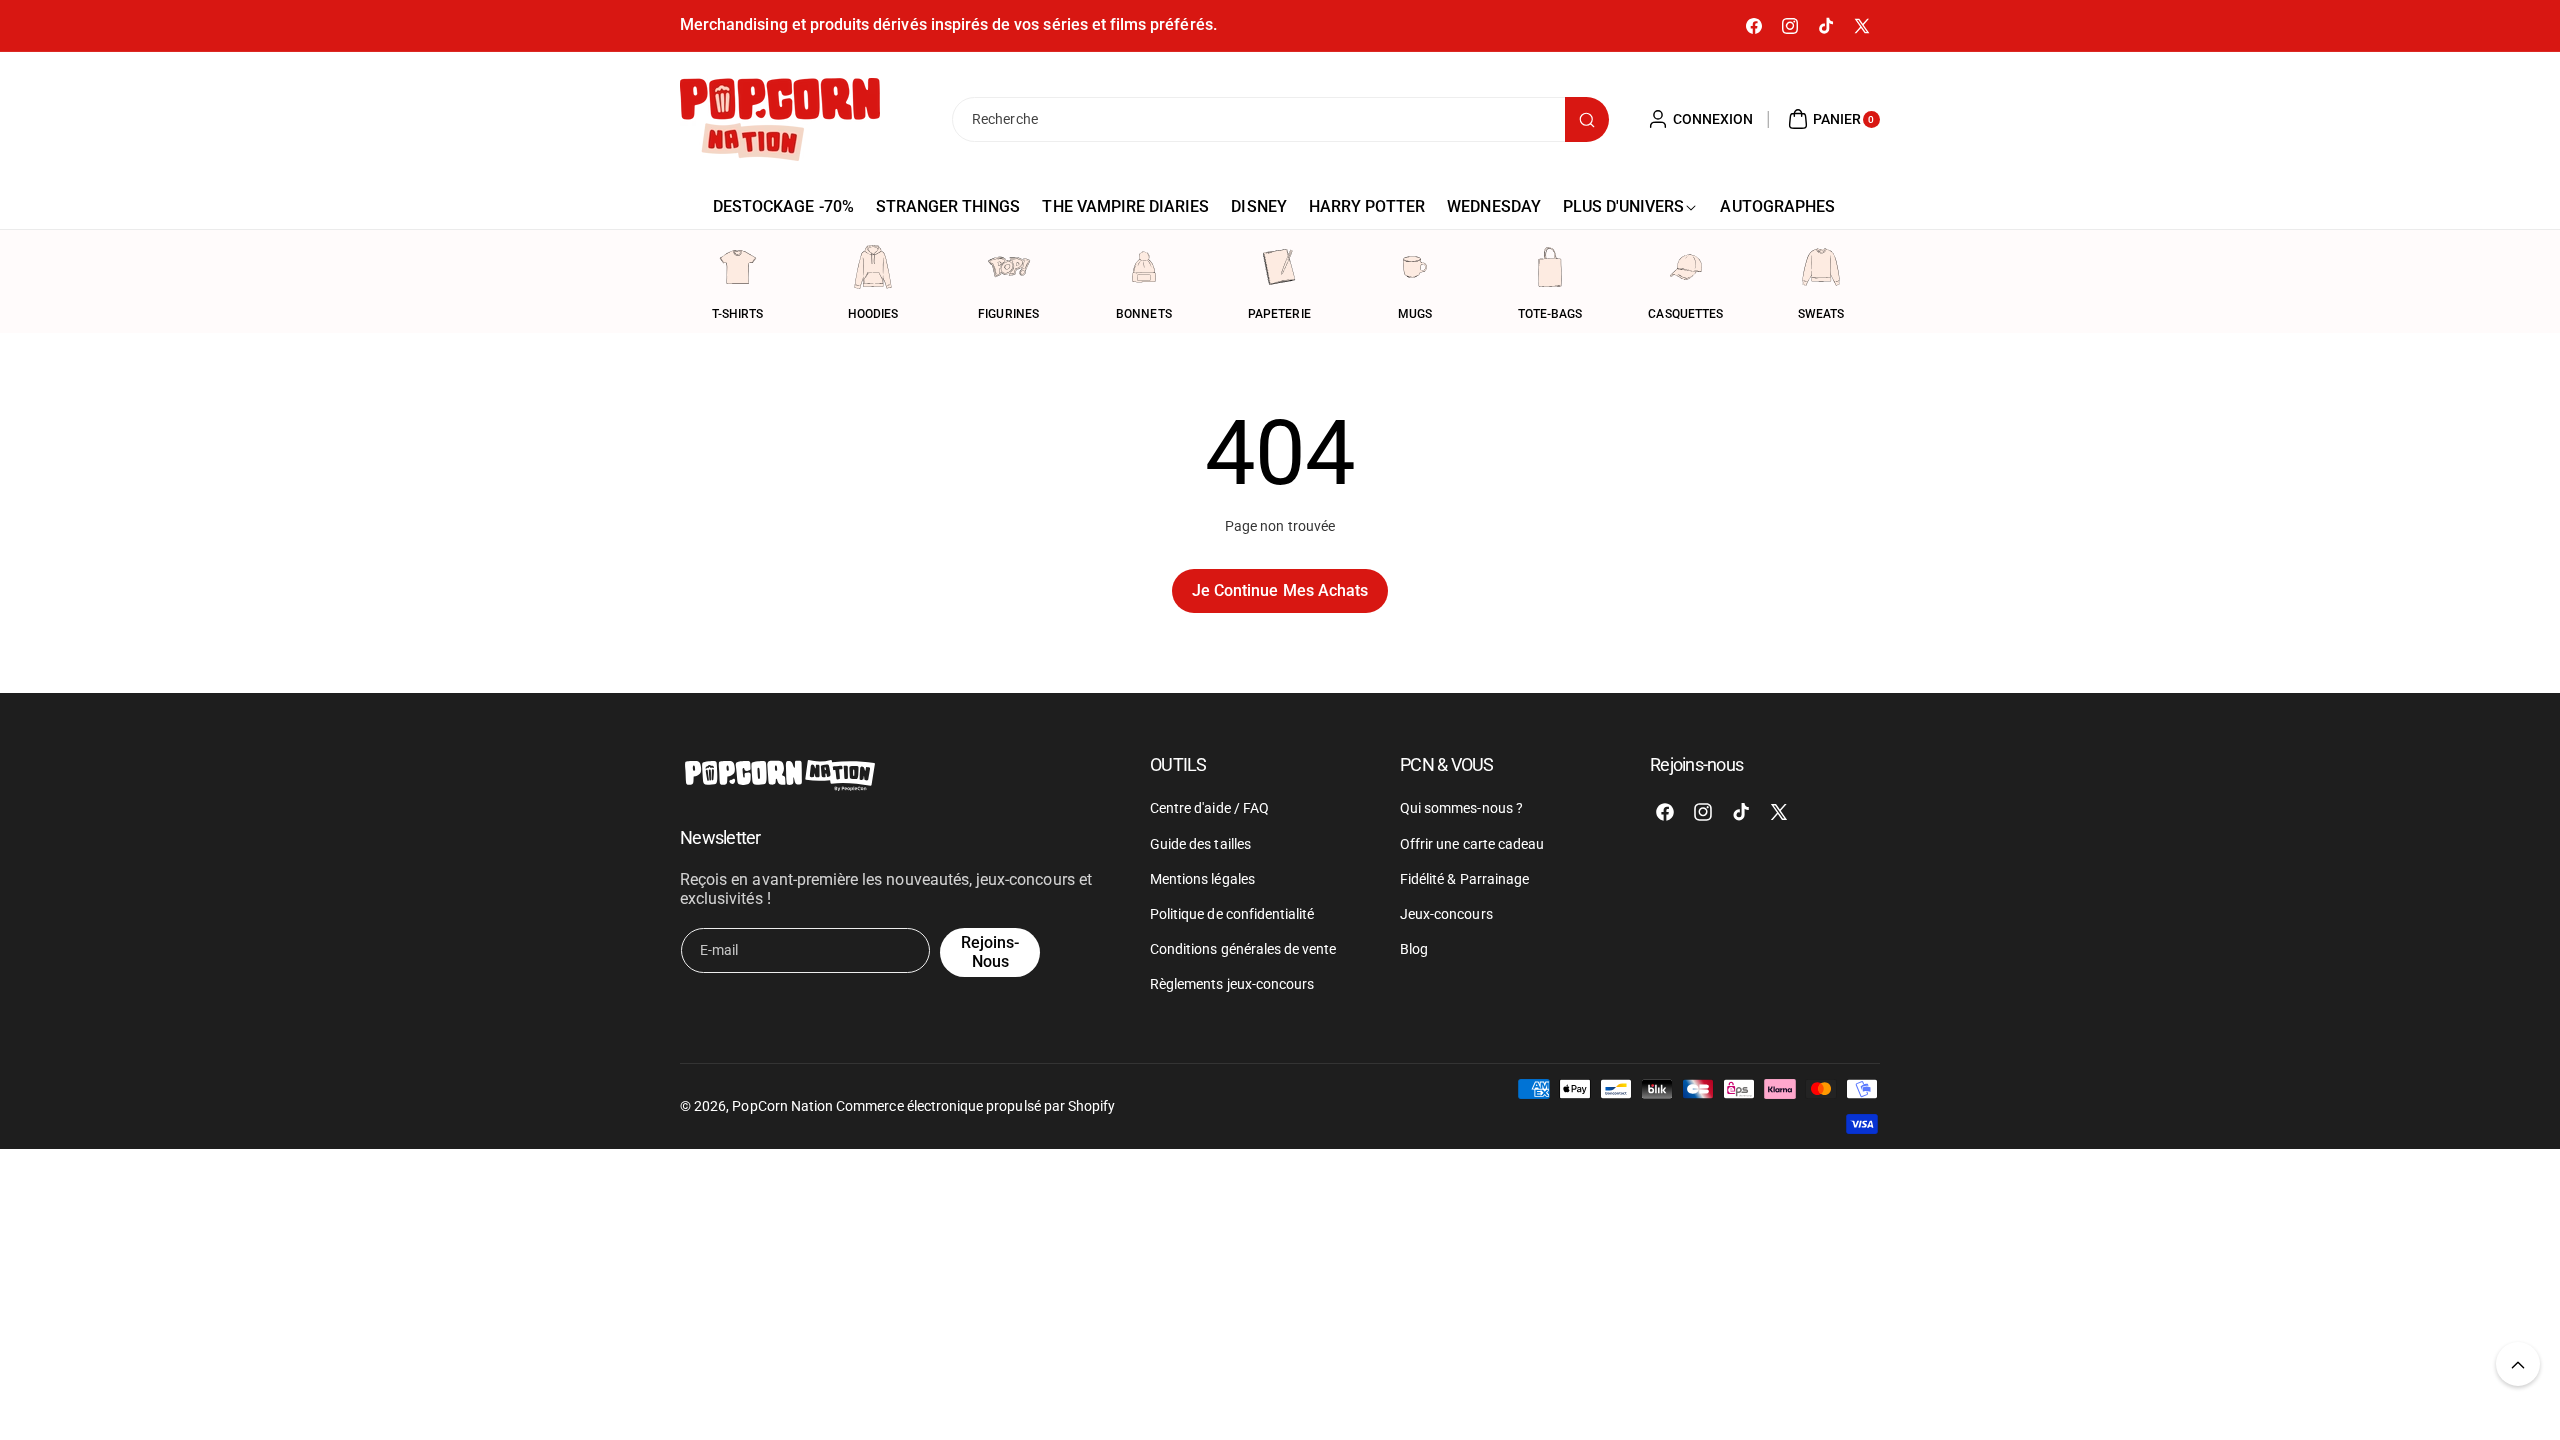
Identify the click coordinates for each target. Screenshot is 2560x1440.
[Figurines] (1009, 267)
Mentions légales (1202, 879)
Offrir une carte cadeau (1472, 844)
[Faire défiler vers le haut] (2518, 1364)
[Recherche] (1587, 119)
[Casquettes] (1686, 267)
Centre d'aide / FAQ (1209, 809)
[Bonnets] (1144, 267)
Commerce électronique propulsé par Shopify (975, 1106)
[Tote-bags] (1550, 267)
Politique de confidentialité (1232, 914)
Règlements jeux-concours (1232, 985)
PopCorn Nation (782, 1106)
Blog (1414, 949)
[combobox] (1280, 119)
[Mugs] (1415, 267)
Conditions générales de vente (1243, 949)
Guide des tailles (1200, 844)
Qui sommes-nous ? (1461, 809)
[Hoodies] (873, 267)
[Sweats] (1821, 267)
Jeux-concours (1446, 914)
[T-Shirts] (738, 267)
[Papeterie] (1279, 267)
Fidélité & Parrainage (1464, 879)
